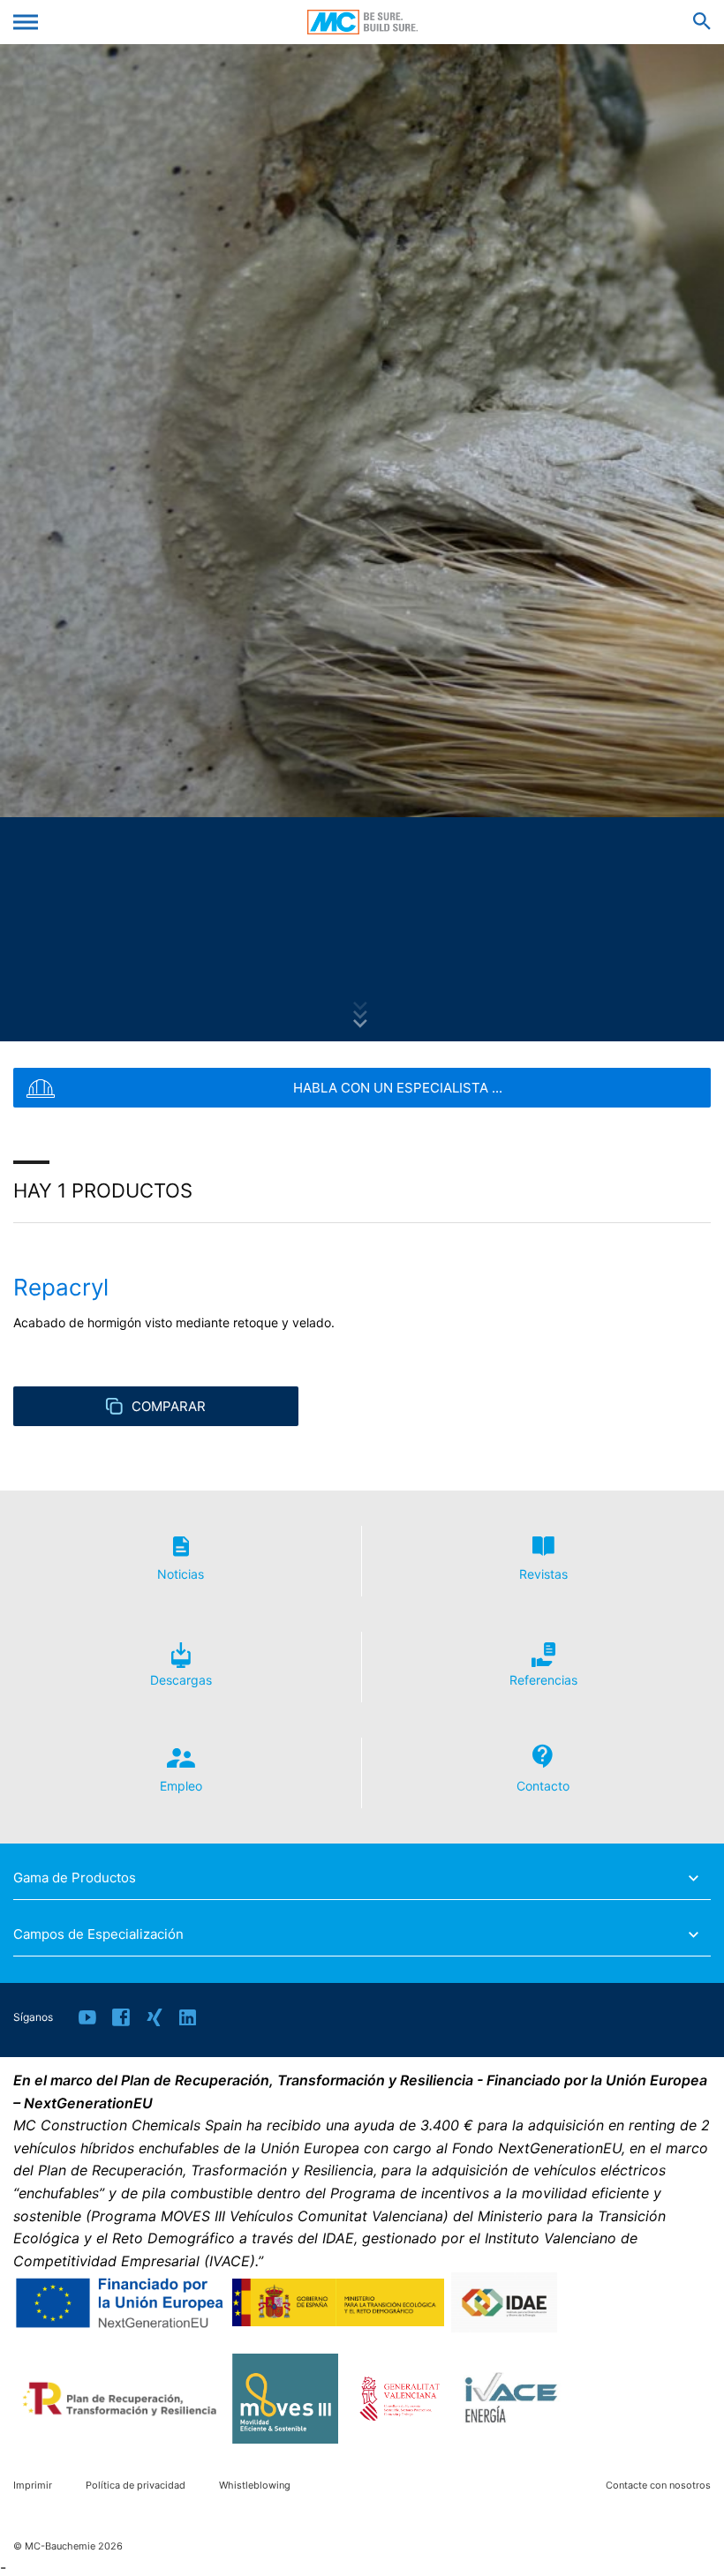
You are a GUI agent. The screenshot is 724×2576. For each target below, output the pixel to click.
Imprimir (33, 2486)
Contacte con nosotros (658, 2486)
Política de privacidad (136, 2486)
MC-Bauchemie (362, 22)
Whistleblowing (255, 2486)
